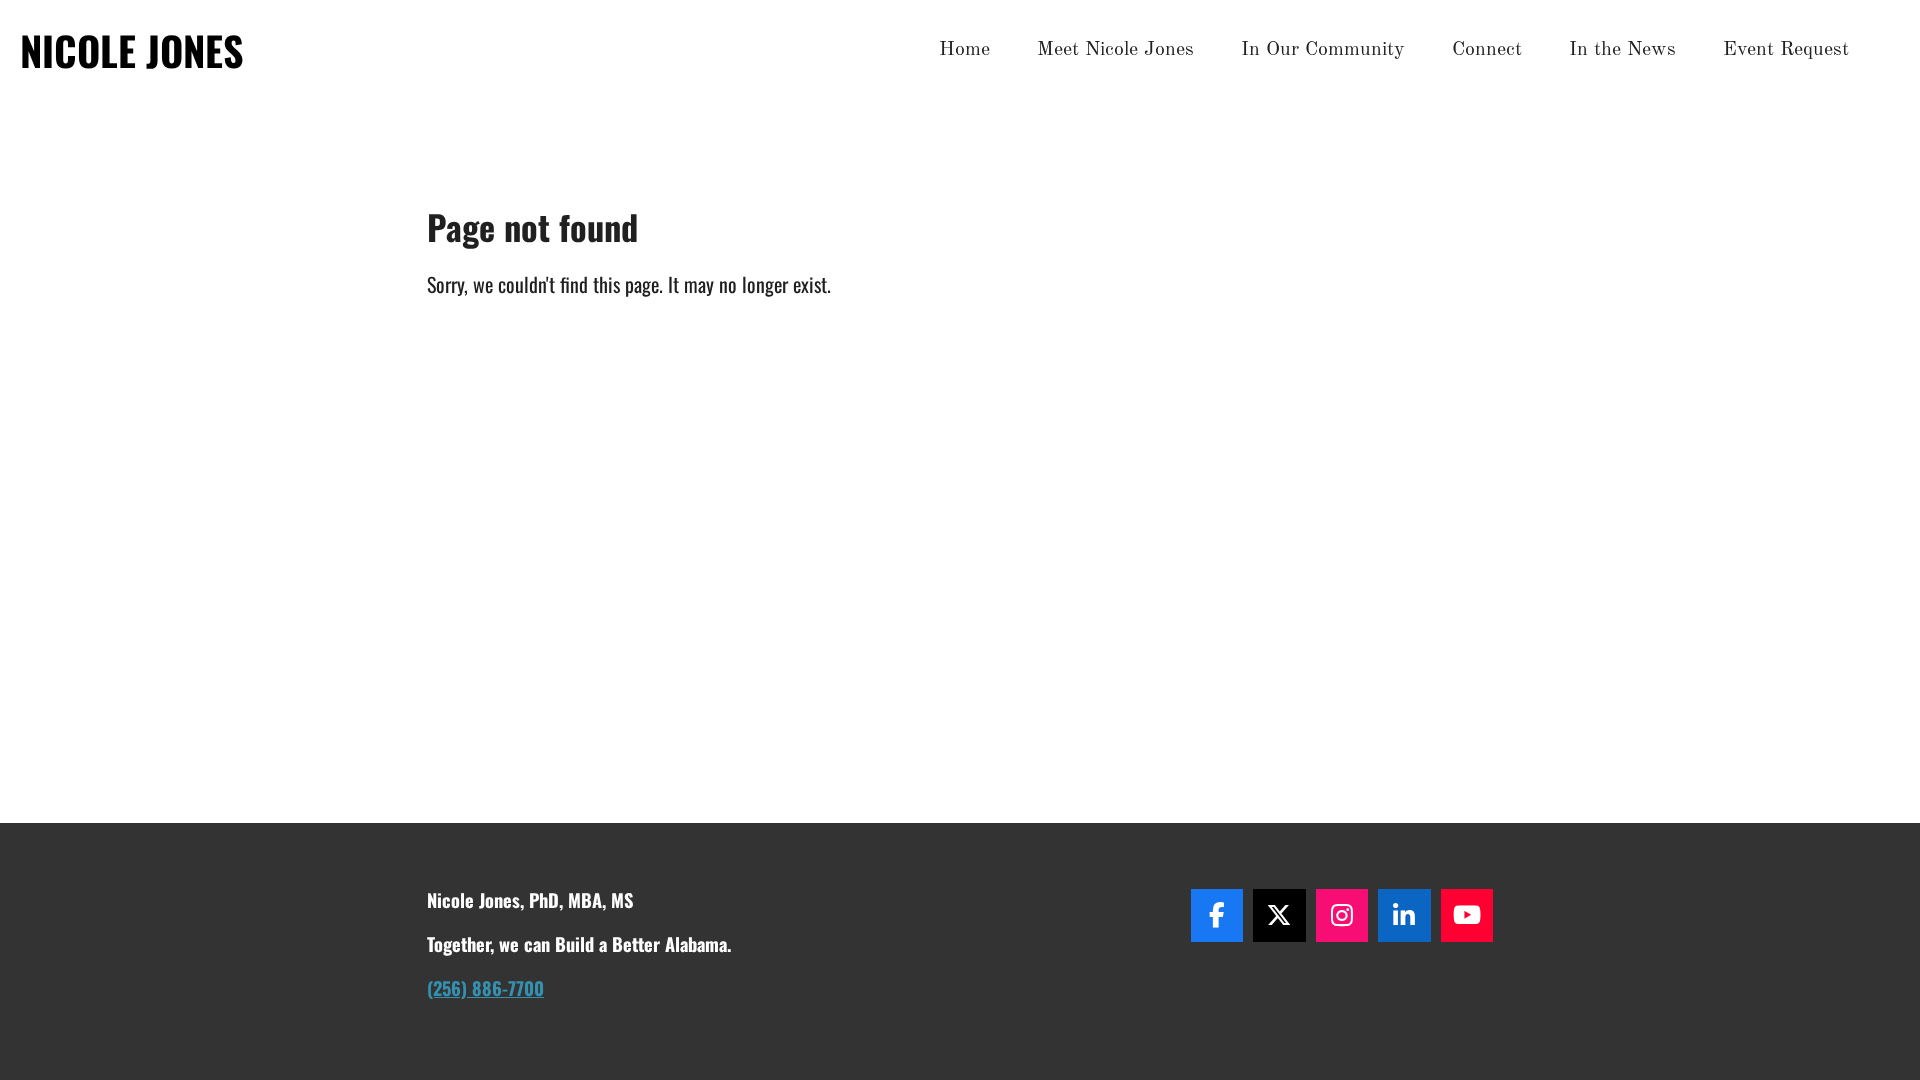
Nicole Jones (132, 50)
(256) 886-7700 (485, 987)
